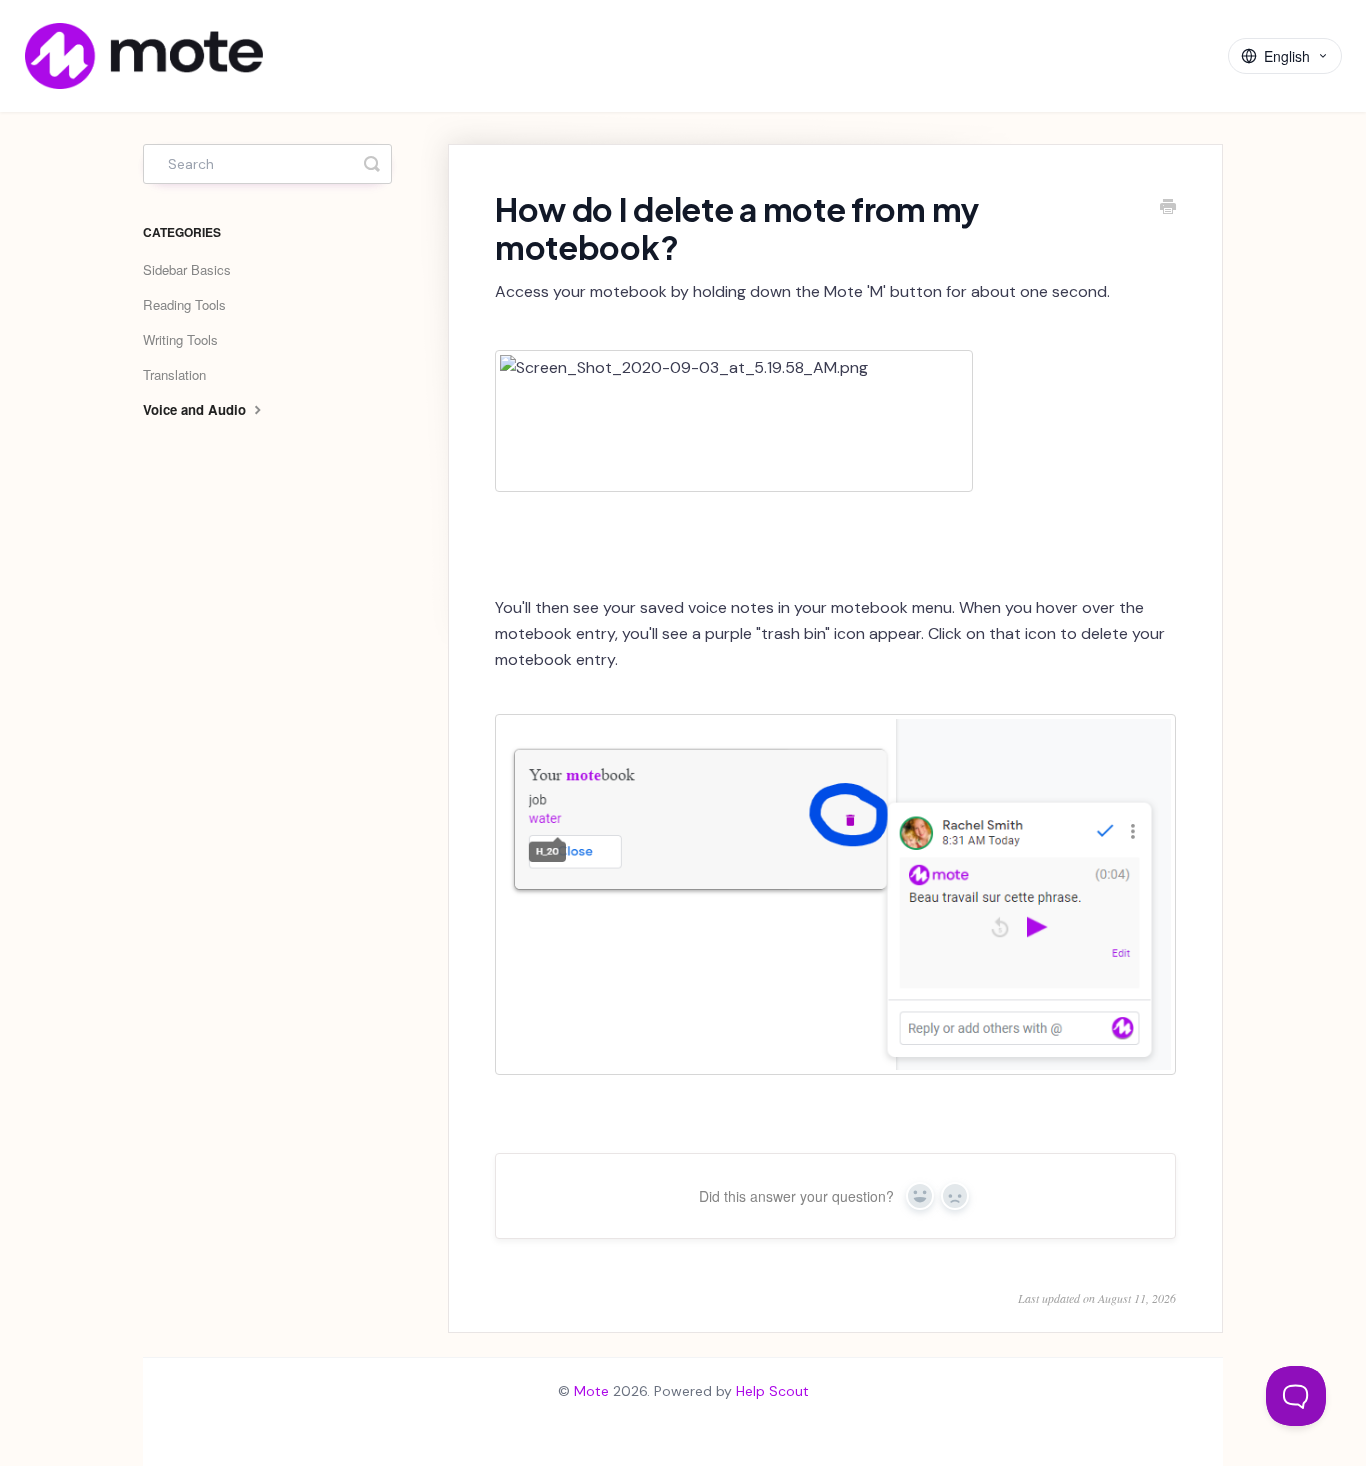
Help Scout (772, 1391)
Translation (174, 374)
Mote (591, 1391)
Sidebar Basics (187, 269)
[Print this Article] (1168, 209)
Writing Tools (180, 339)
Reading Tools (184, 304)
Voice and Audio (196, 409)
